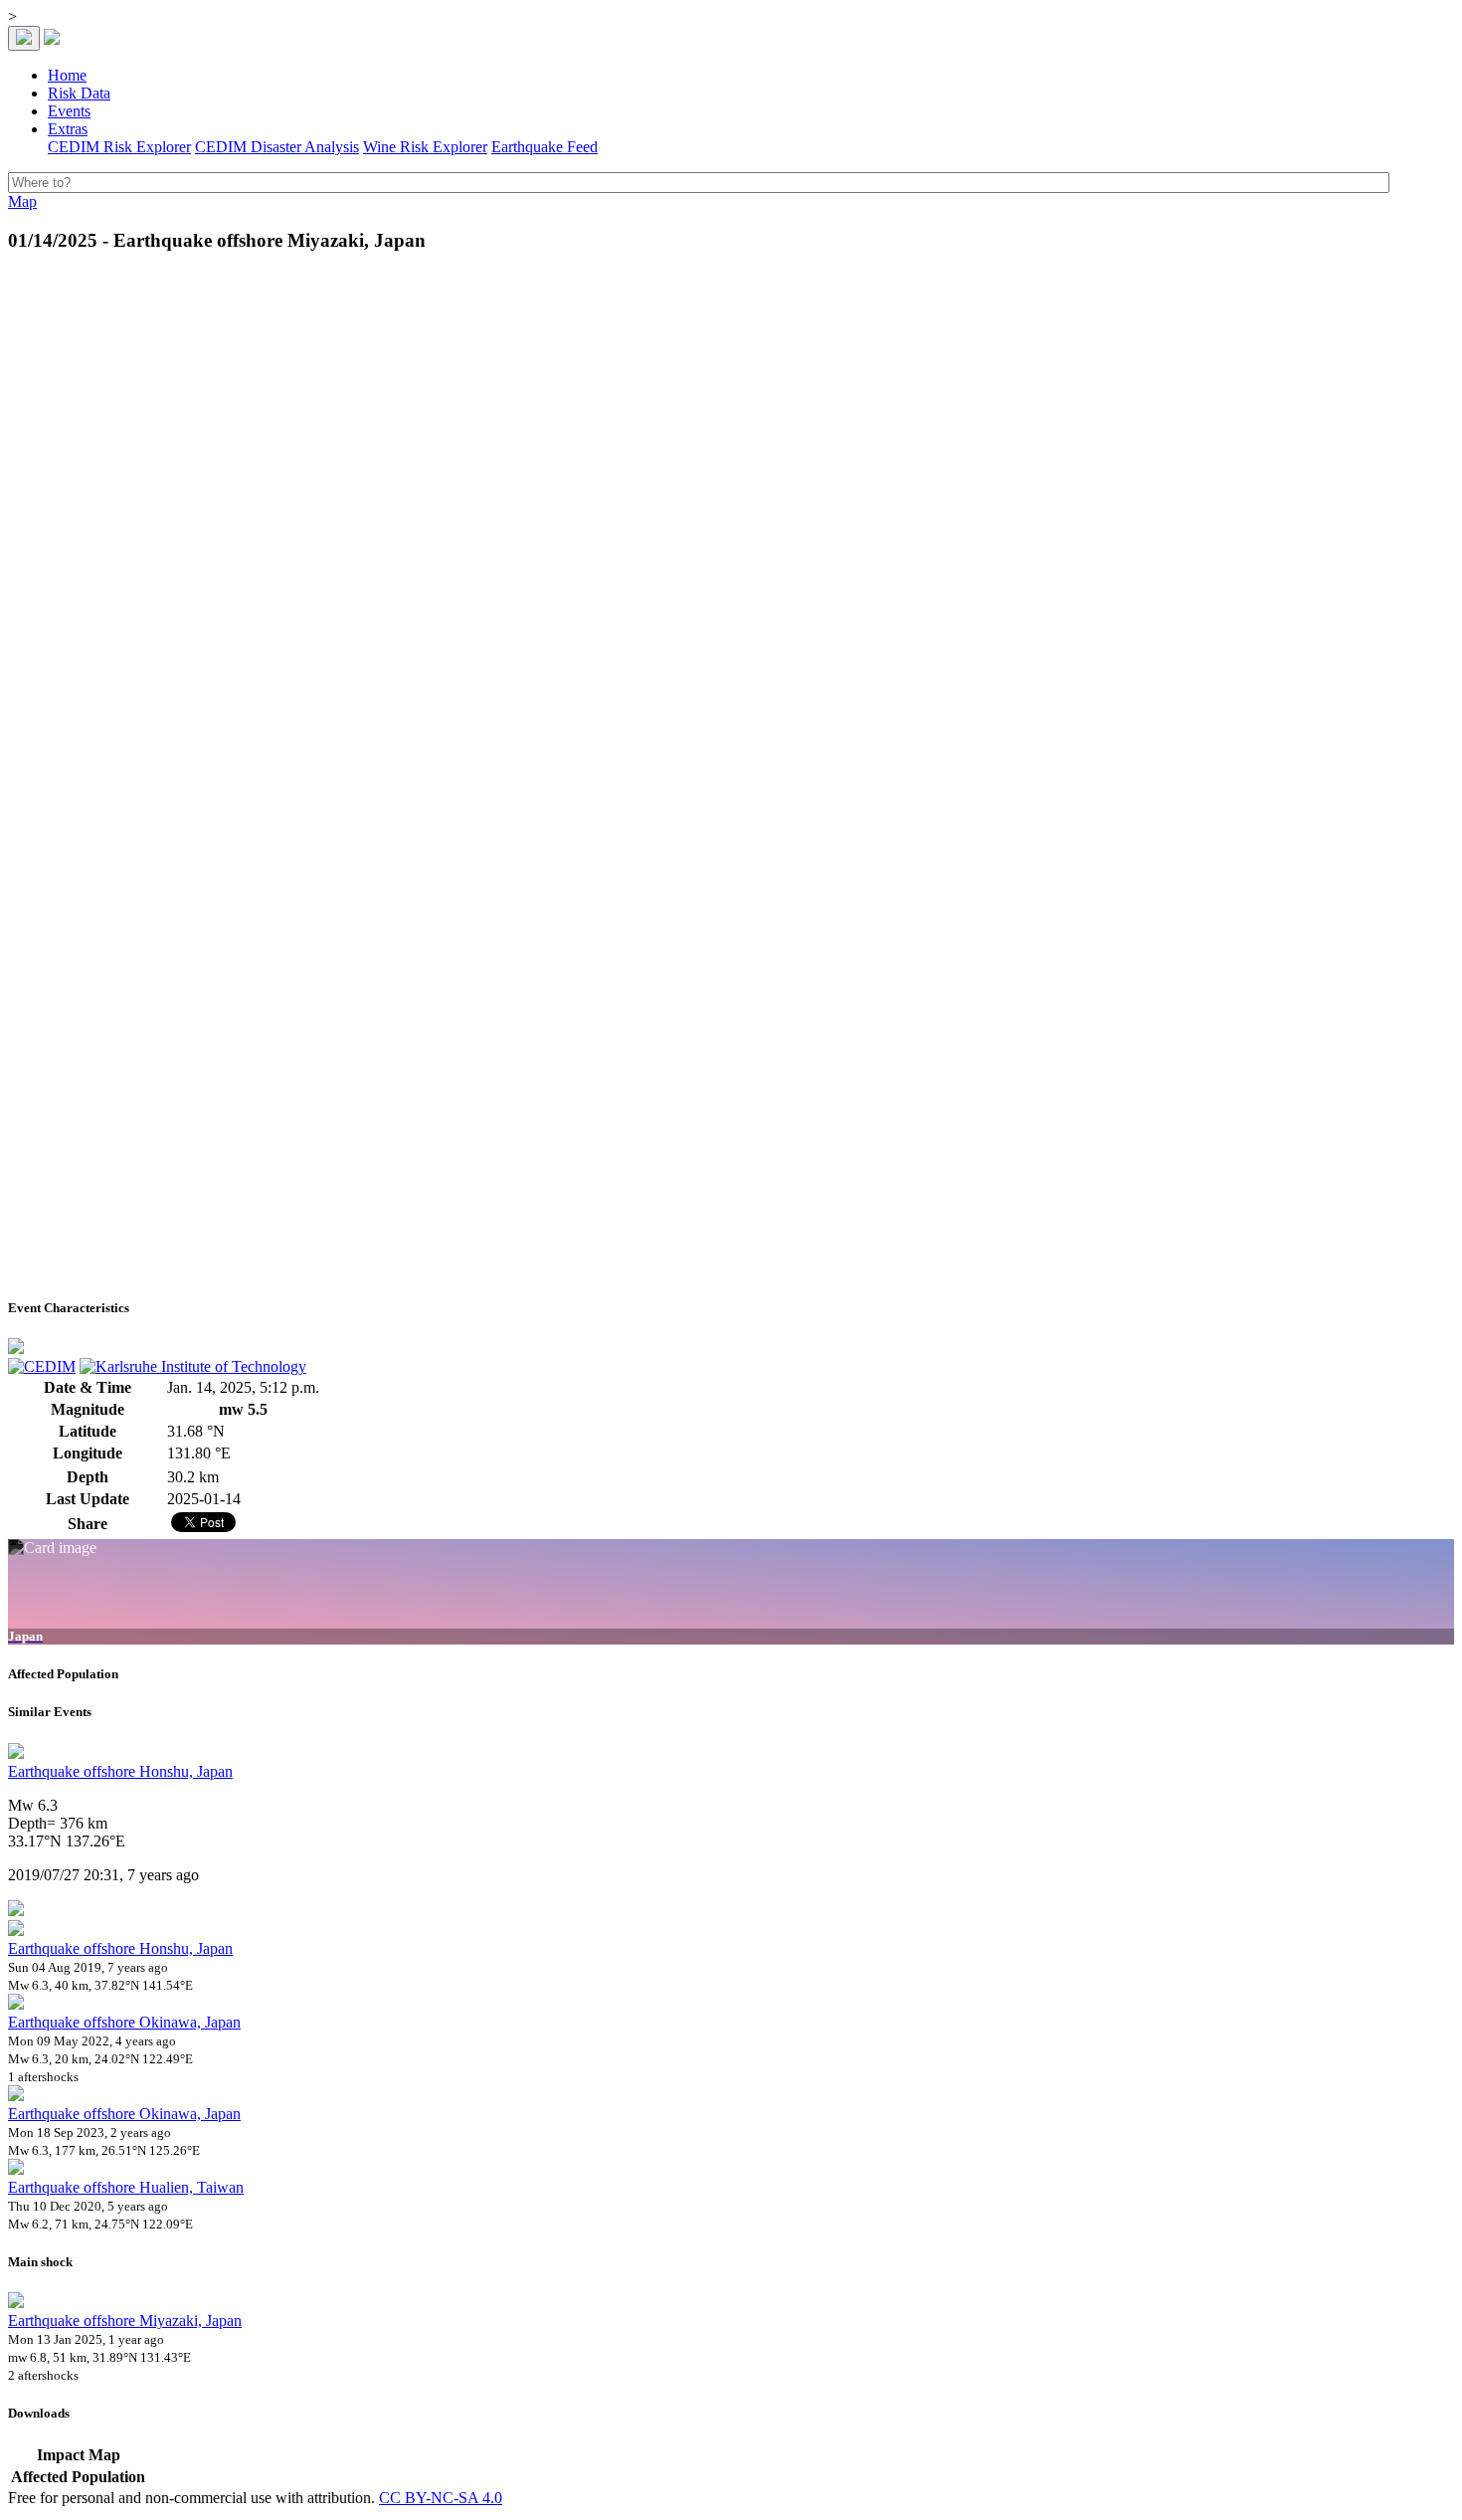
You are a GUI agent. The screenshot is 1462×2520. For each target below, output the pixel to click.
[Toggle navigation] (24, 38)
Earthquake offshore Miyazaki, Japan (125, 2321)
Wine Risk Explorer (425, 147)
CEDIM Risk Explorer (119, 147)
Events (69, 111)
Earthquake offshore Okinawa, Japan (124, 2022)
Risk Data (79, 93)
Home (67, 75)
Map (22, 201)
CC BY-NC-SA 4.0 (441, 2498)
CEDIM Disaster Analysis (277, 147)
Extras (68, 129)
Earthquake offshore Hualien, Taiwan (126, 2187)
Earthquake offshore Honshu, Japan (120, 1771)
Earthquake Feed (545, 147)
